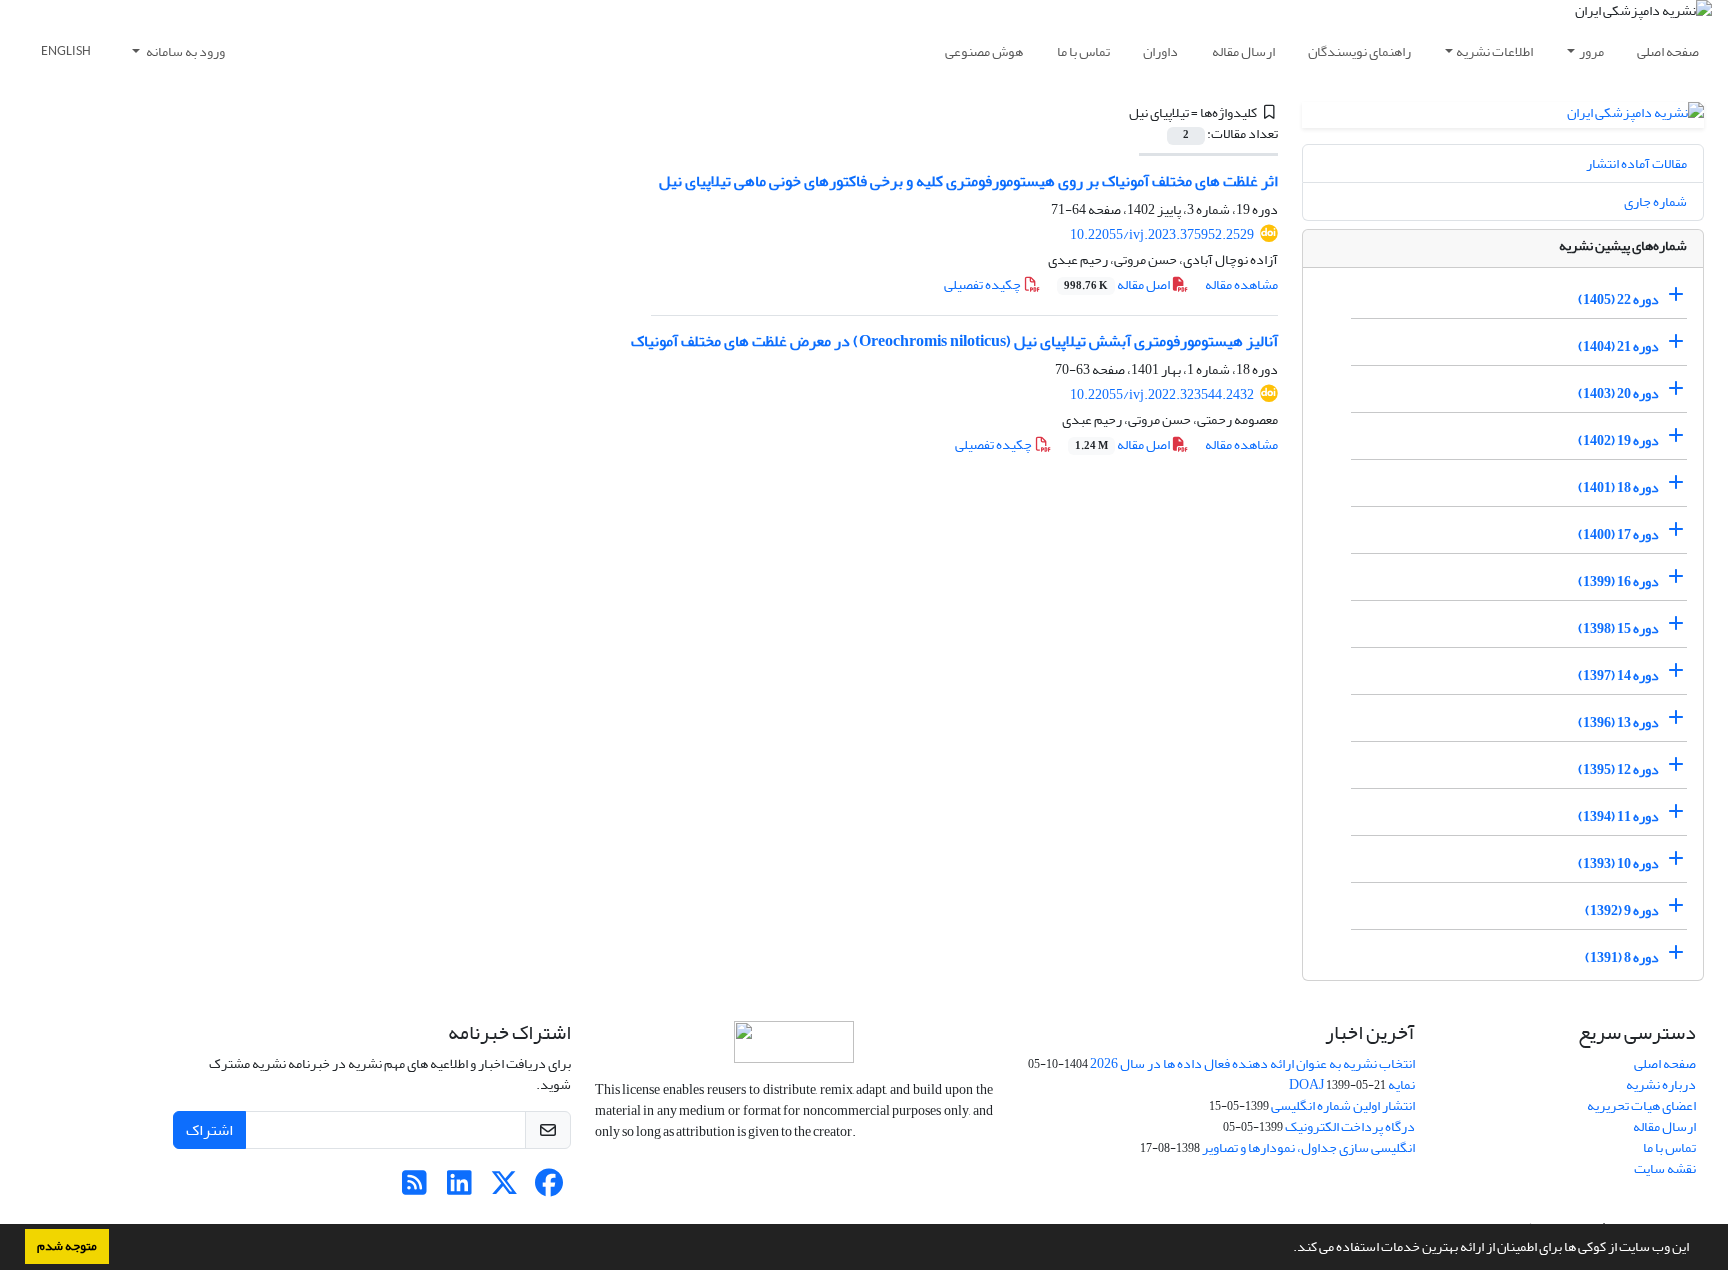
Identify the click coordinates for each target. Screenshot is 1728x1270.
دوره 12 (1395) (1618, 769)
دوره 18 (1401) (1618, 487)
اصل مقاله (1118, 284)
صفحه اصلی (1668, 51)
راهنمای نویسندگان (1359, 51)
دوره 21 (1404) (1618, 346)
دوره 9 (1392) (1622, 910)
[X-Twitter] (504, 1188)
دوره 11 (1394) (1618, 816)
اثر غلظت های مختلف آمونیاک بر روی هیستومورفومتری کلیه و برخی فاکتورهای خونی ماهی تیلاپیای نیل (968, 181)
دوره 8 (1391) (1622, 957)
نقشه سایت (1665, 1168)
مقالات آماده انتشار (1636, 163)
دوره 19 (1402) (1618, 440)
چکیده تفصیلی (983, 284)
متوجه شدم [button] (67, 1246)
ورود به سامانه (184, 51)
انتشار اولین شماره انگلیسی (1343, 1105)
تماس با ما (1083, 51)
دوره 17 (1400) (1618, 534)
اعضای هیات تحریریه (1641, 1105)
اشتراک (209, 1130)
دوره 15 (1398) (1618, 628)
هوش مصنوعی (984, 51)
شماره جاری (1655, 201)
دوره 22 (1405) (1618, 299)
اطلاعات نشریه (1494, 51)
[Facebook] (549, 1188)
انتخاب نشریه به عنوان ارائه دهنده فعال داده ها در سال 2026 (1252, 1063)
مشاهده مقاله (1241, 284)
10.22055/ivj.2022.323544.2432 (1162, 394)
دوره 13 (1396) (1618, 722)
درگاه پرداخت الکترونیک (1350, 1126)
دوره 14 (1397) (1618, 675)
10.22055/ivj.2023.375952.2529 (1162, 234)
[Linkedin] (459, 1188)
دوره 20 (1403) (1618, 393)
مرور (1591, 51)
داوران (1160, 51)
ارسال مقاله (1243, 51)
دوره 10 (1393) (1618, 863)
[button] (1288, 1249)
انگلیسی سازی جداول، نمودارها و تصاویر (1308, 1147)
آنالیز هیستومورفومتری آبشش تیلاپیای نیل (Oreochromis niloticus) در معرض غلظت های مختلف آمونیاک (954, 341)
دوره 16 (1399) (1618, 581)
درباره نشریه (1661, 1084)
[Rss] (414, 1188)
